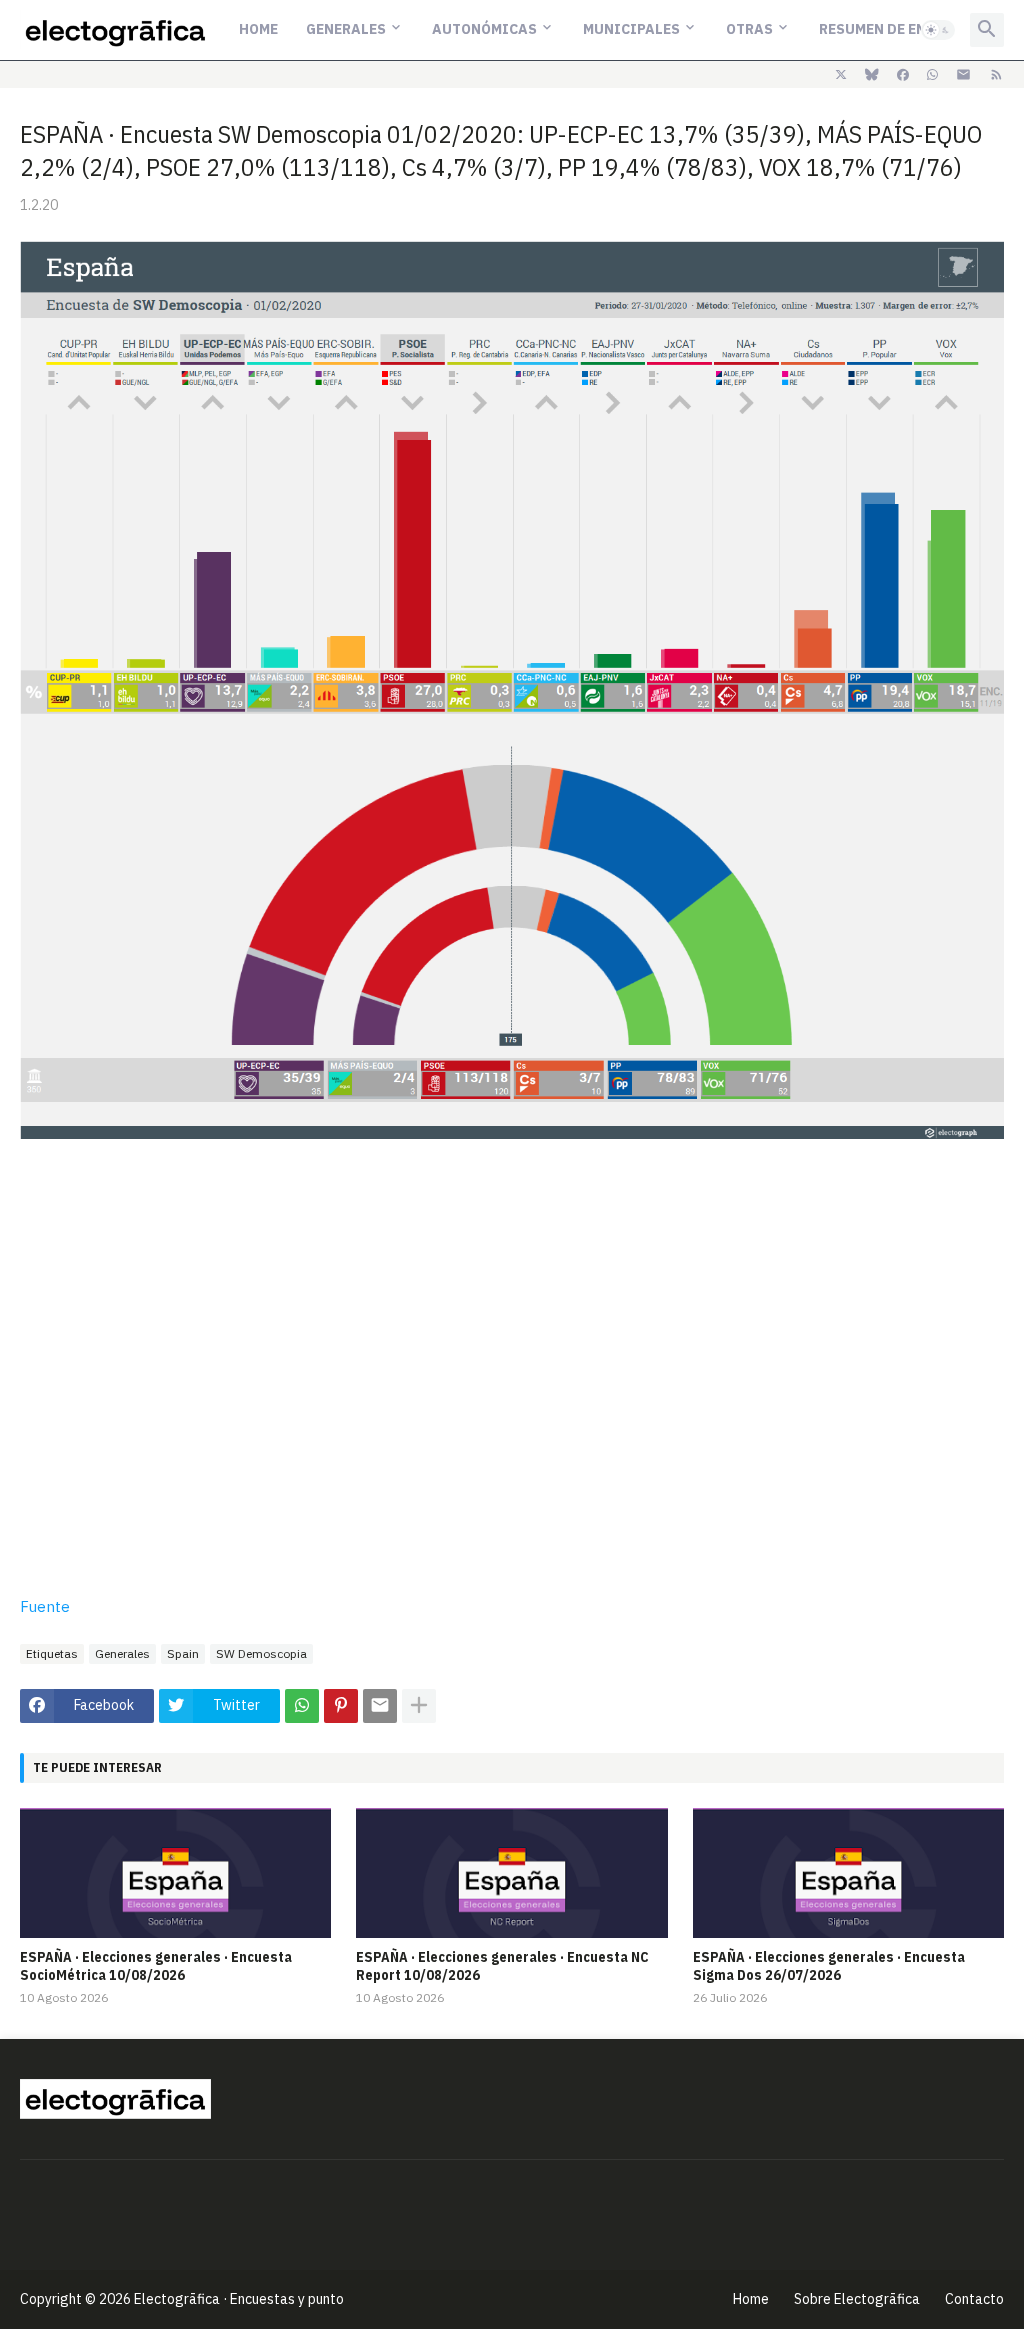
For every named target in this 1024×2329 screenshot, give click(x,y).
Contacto (974, 2299)
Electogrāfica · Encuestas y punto (239, 2299)
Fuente (45, 1606)
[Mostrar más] (419, 1706)
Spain (183, 1653)
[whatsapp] (932, 75)
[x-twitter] (841, 75)
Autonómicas (484, 29)
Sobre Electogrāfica (857, 2299)
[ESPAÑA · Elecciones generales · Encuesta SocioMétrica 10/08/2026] (175, 1873)
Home (258, 29)
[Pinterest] (341, 1706)
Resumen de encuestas (904, 29)
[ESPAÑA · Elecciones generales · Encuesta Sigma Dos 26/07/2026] (848, 1873)
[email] (963, 75)
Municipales (631, 29)
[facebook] (903, 75)
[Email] (380, 1706)
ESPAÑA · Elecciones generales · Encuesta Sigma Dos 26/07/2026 (829, 1966)
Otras (749, 29)
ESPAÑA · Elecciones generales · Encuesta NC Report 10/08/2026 (502, 1966)
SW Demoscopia (261, 1653)
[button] (938, 30)
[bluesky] (872, 75)
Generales (346, 29)
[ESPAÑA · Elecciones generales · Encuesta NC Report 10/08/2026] (511, 1873)
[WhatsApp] (302, 1706)
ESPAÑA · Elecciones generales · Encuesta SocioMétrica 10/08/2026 (156, 1966)
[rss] (996, 75)
